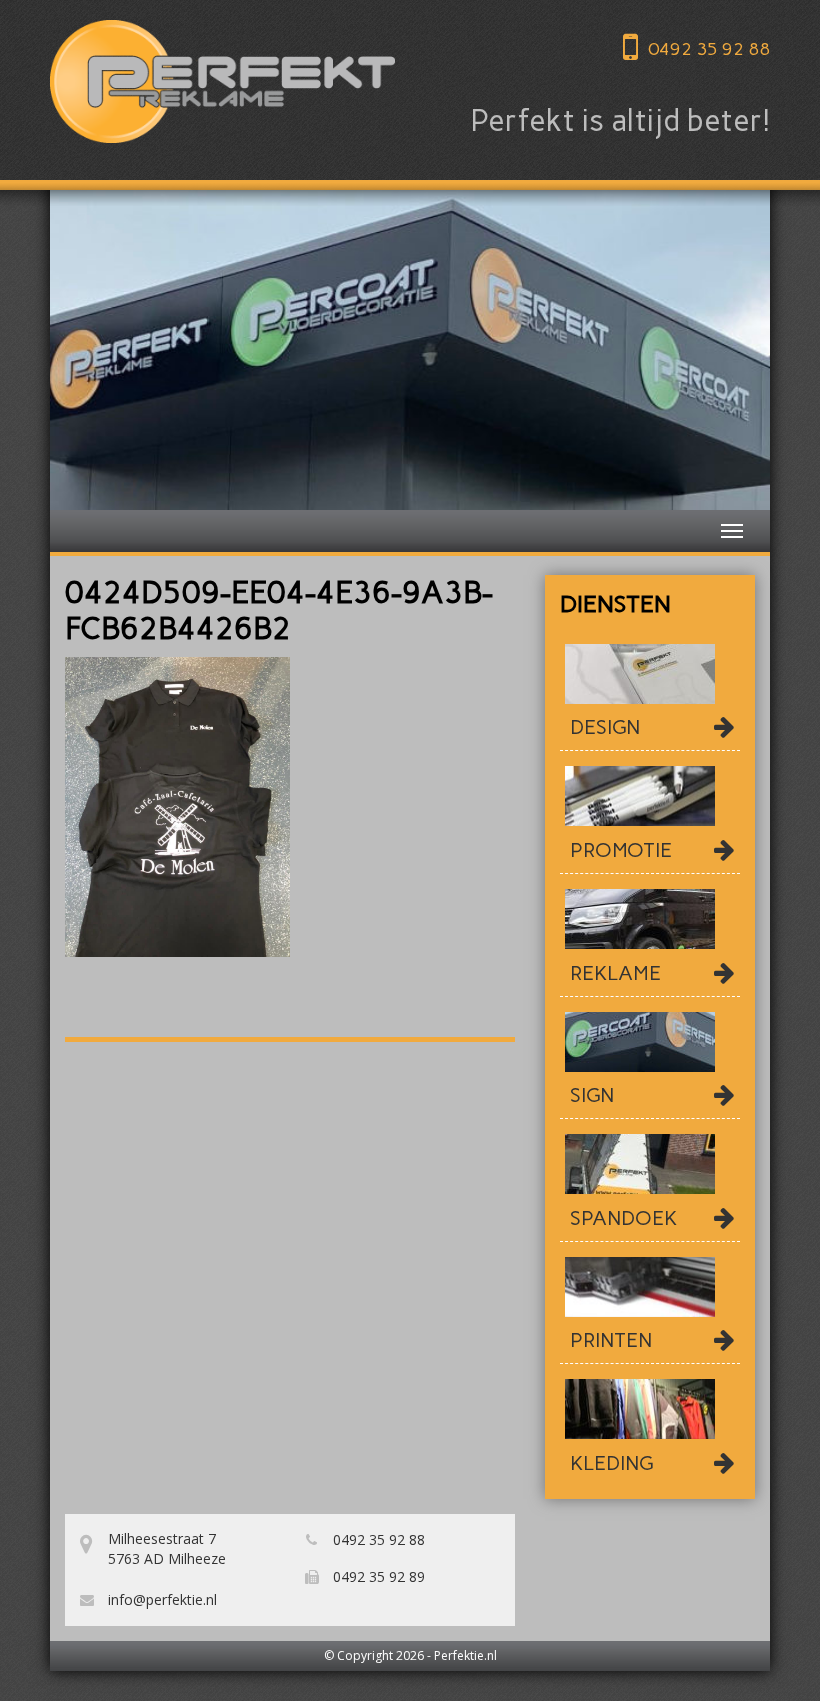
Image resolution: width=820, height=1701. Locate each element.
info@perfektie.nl (160, 1599)
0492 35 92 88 (709, 49)
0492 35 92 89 (377, 1576)
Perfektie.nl (465, 1655)
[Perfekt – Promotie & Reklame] (222, 81)
